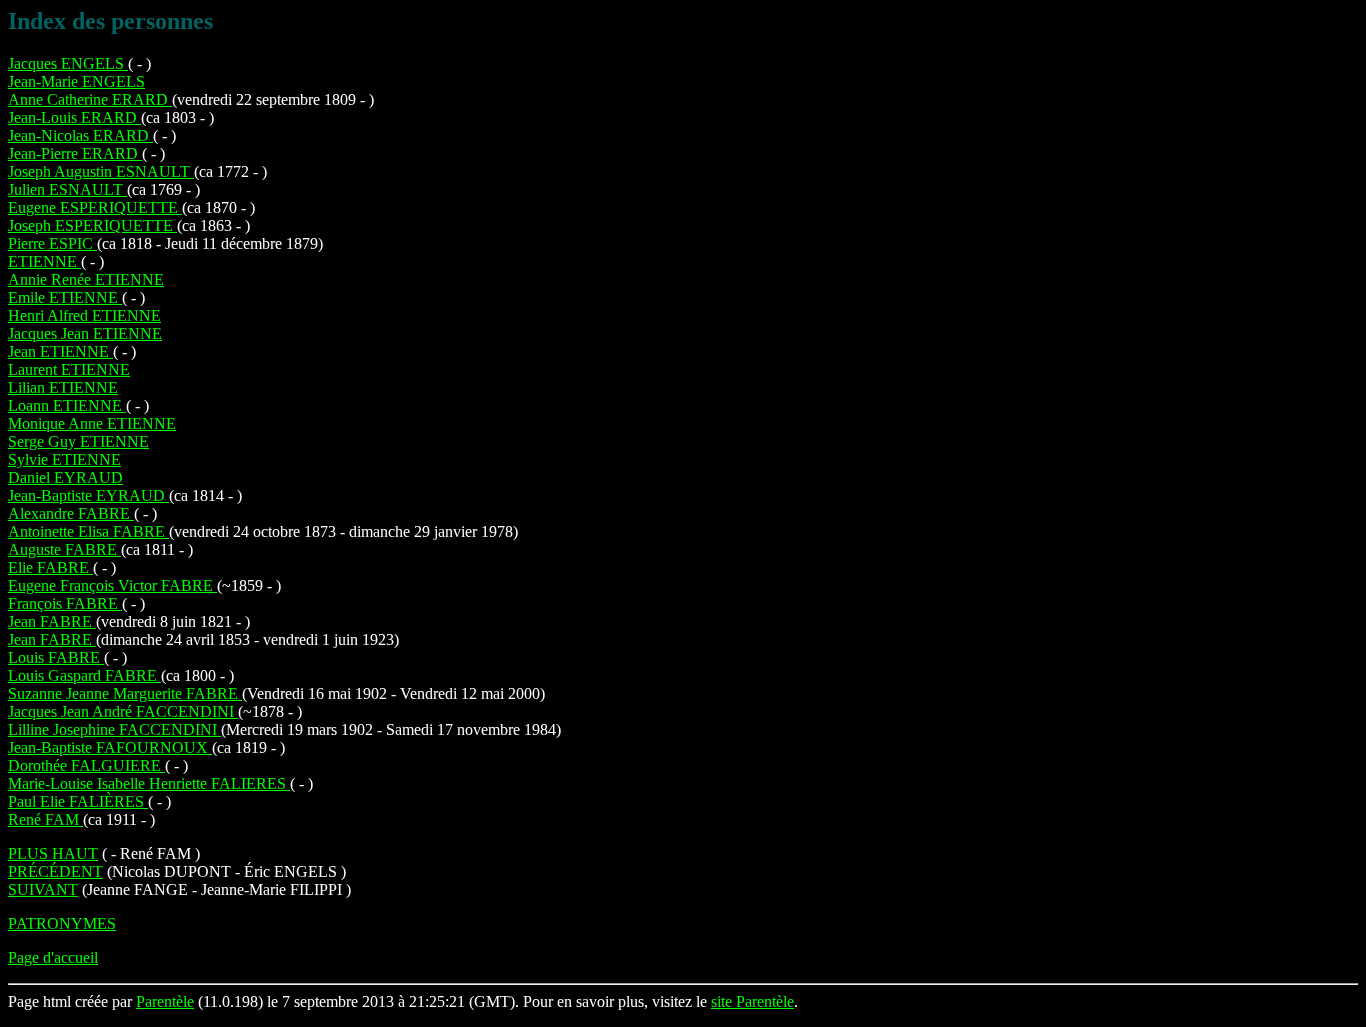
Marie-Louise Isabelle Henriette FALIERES (149, 783)
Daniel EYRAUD (65, 477)
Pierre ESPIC (52, 243)
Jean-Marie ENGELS (76, 81)
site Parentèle (752, 1001)
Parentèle (165, 1001)
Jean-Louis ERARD (74, 117)
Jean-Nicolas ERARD (80, 135)
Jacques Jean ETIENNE (85, 333)
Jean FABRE (52, 621)
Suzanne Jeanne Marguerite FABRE (125, 693)
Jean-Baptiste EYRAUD (88, 495)
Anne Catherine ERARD (90, 99)
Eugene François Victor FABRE (112, 585)
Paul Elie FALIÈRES (78, 801)
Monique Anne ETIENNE (92, 423)
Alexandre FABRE (71, 513)
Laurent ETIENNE (69, 369)
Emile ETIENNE (65, 297)
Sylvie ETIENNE (64, 459)
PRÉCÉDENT (55, 871)
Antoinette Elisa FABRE (88, 531)
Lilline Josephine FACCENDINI (114, 729)
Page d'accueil (53, 957)
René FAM (45, 819)
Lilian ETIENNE (63, 387)
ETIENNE (44, 261)
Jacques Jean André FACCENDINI (123, 711)
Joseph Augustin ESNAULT (101, 171)
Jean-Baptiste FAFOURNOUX (110, 747)
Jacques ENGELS (68, 63)
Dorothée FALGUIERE (86, 765)
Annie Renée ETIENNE (86, 279)
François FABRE (65, 603)
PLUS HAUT (53, 853)
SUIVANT (43, 889)
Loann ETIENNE (67, 405)
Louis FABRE (56, 657)
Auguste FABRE (64, 549)
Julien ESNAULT (67, 189)
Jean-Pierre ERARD (75, 153)
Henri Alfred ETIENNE (84, 315)
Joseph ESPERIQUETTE (92, 225)
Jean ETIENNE (60, 351)
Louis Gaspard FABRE (84, 675)
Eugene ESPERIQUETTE (95, 207)
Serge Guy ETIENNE (78, 441)
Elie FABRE (50, 567)
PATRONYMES (62, 923)
